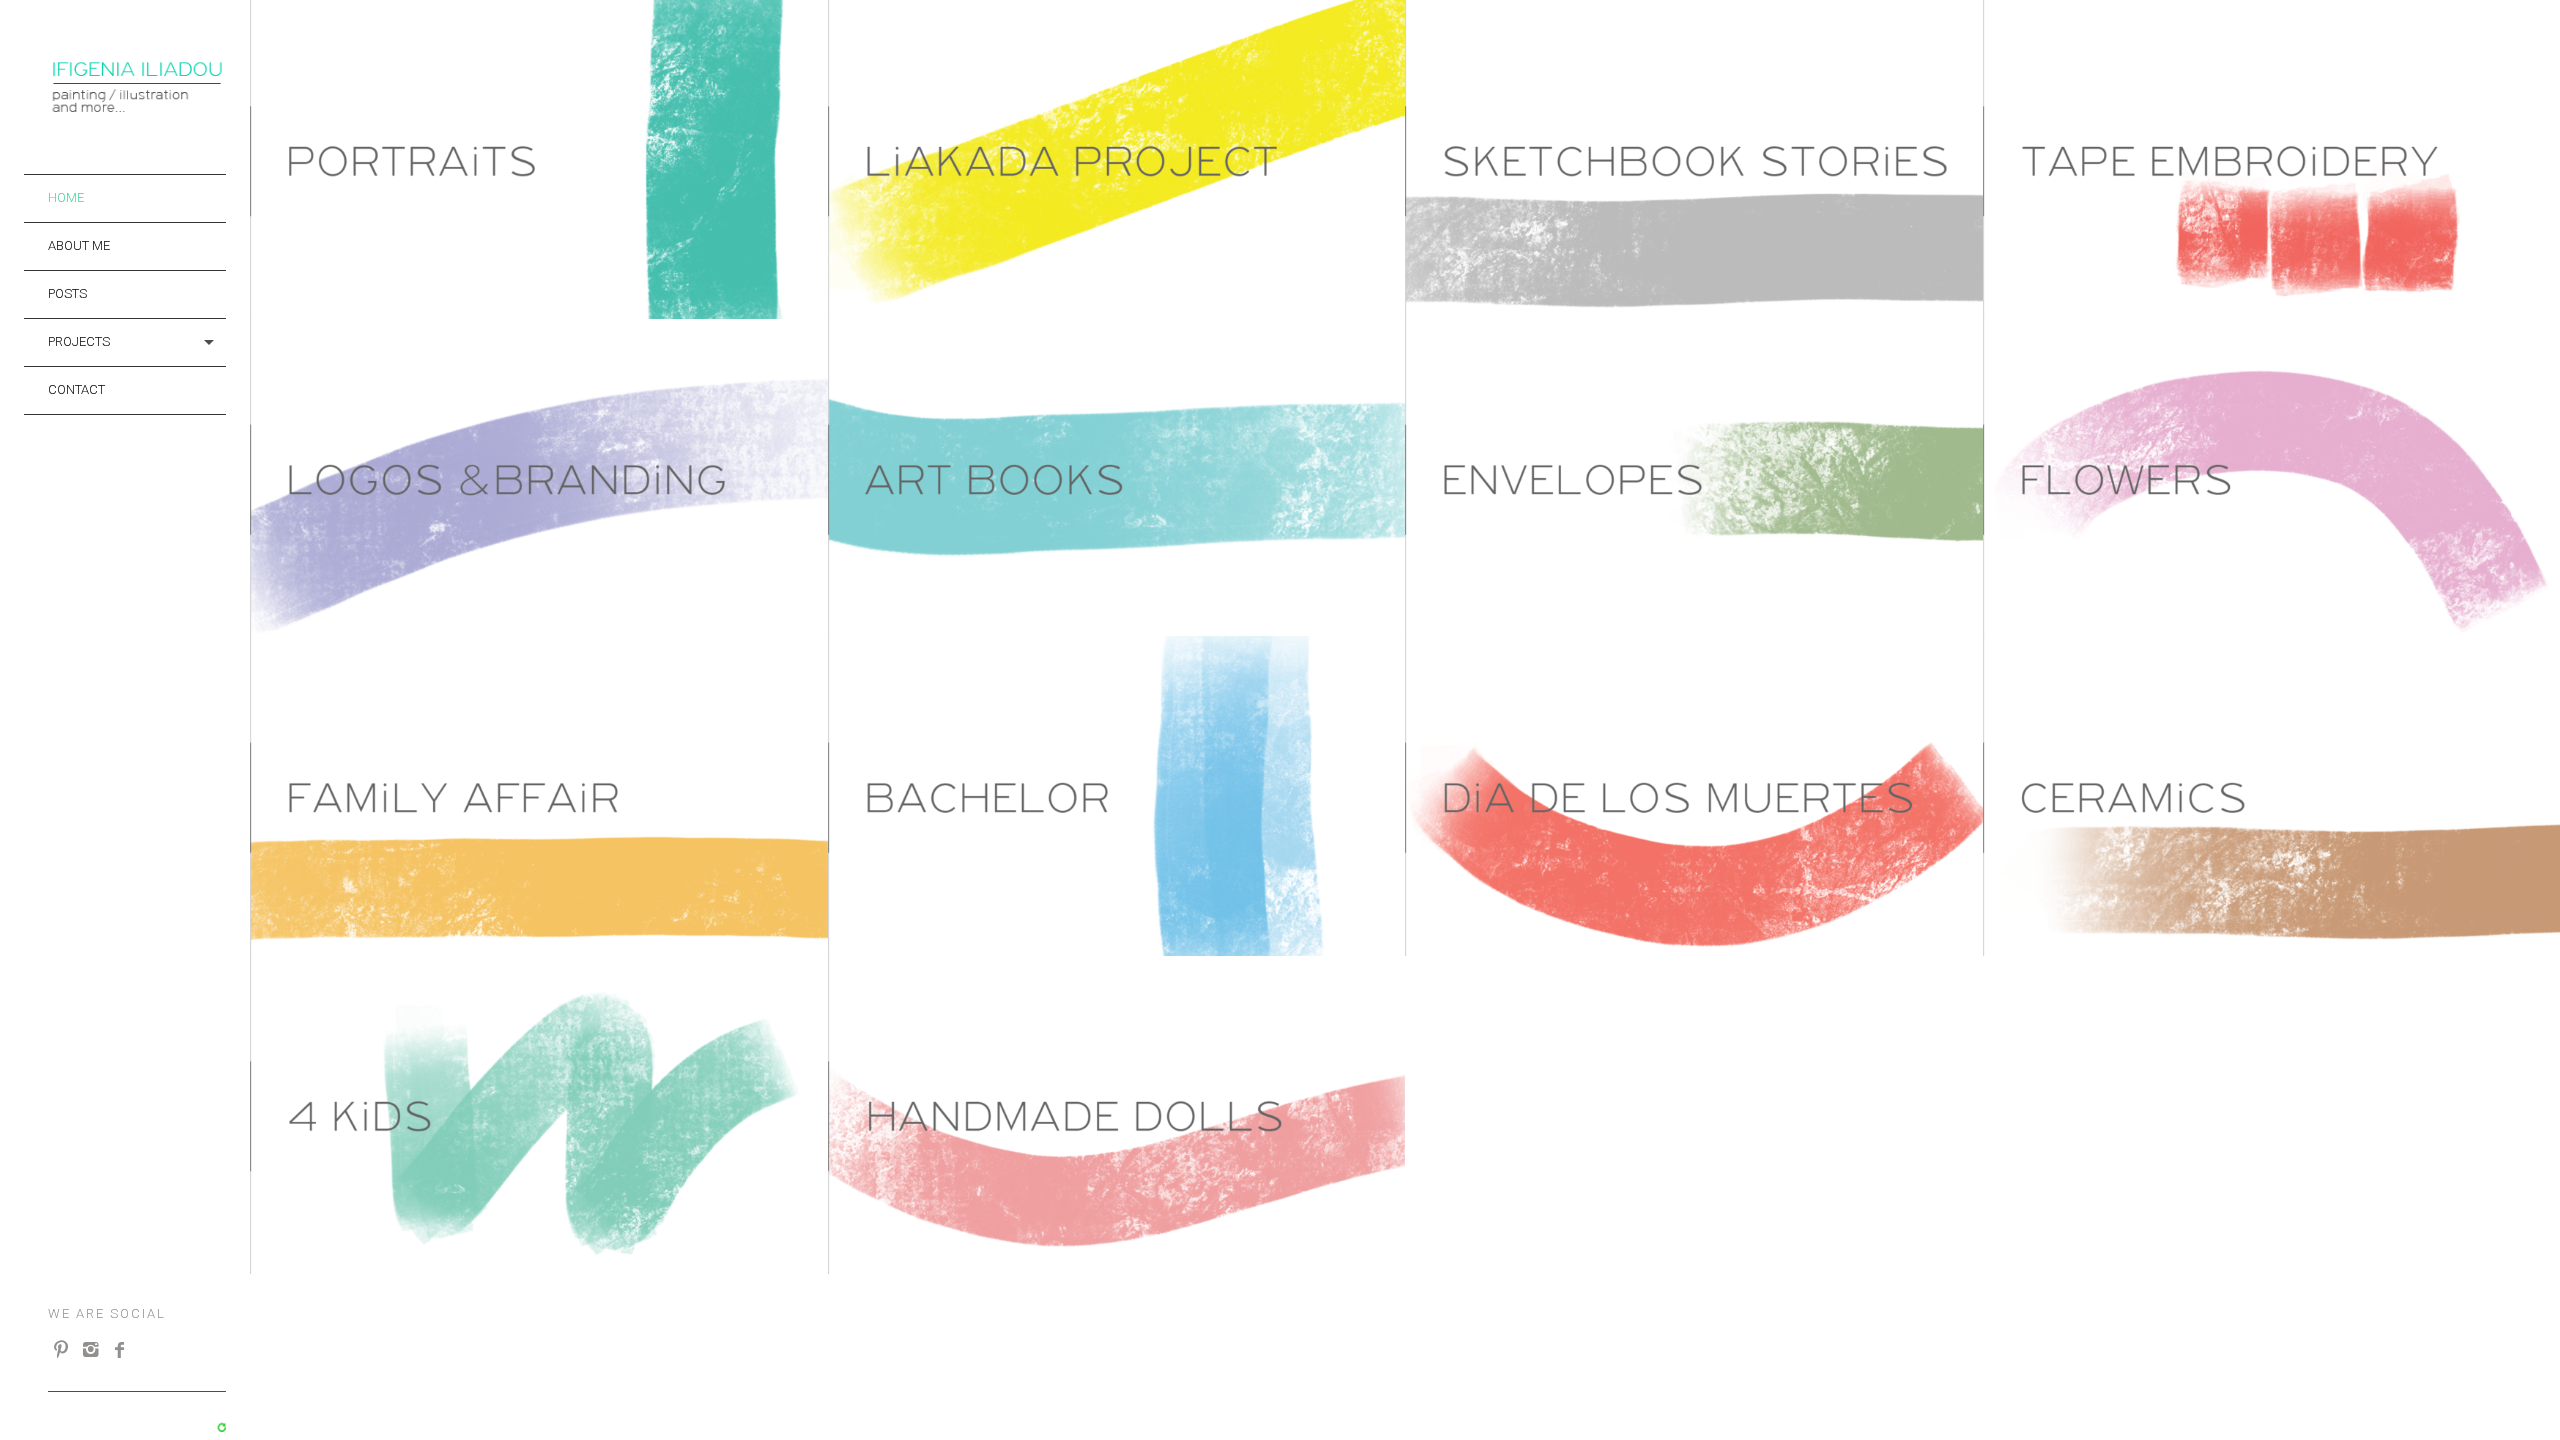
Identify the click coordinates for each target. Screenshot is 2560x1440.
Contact (76, 389)
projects (79, 341)
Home (66, 197)
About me (79, 245)
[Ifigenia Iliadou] (137, 108)
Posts (67, 293)
